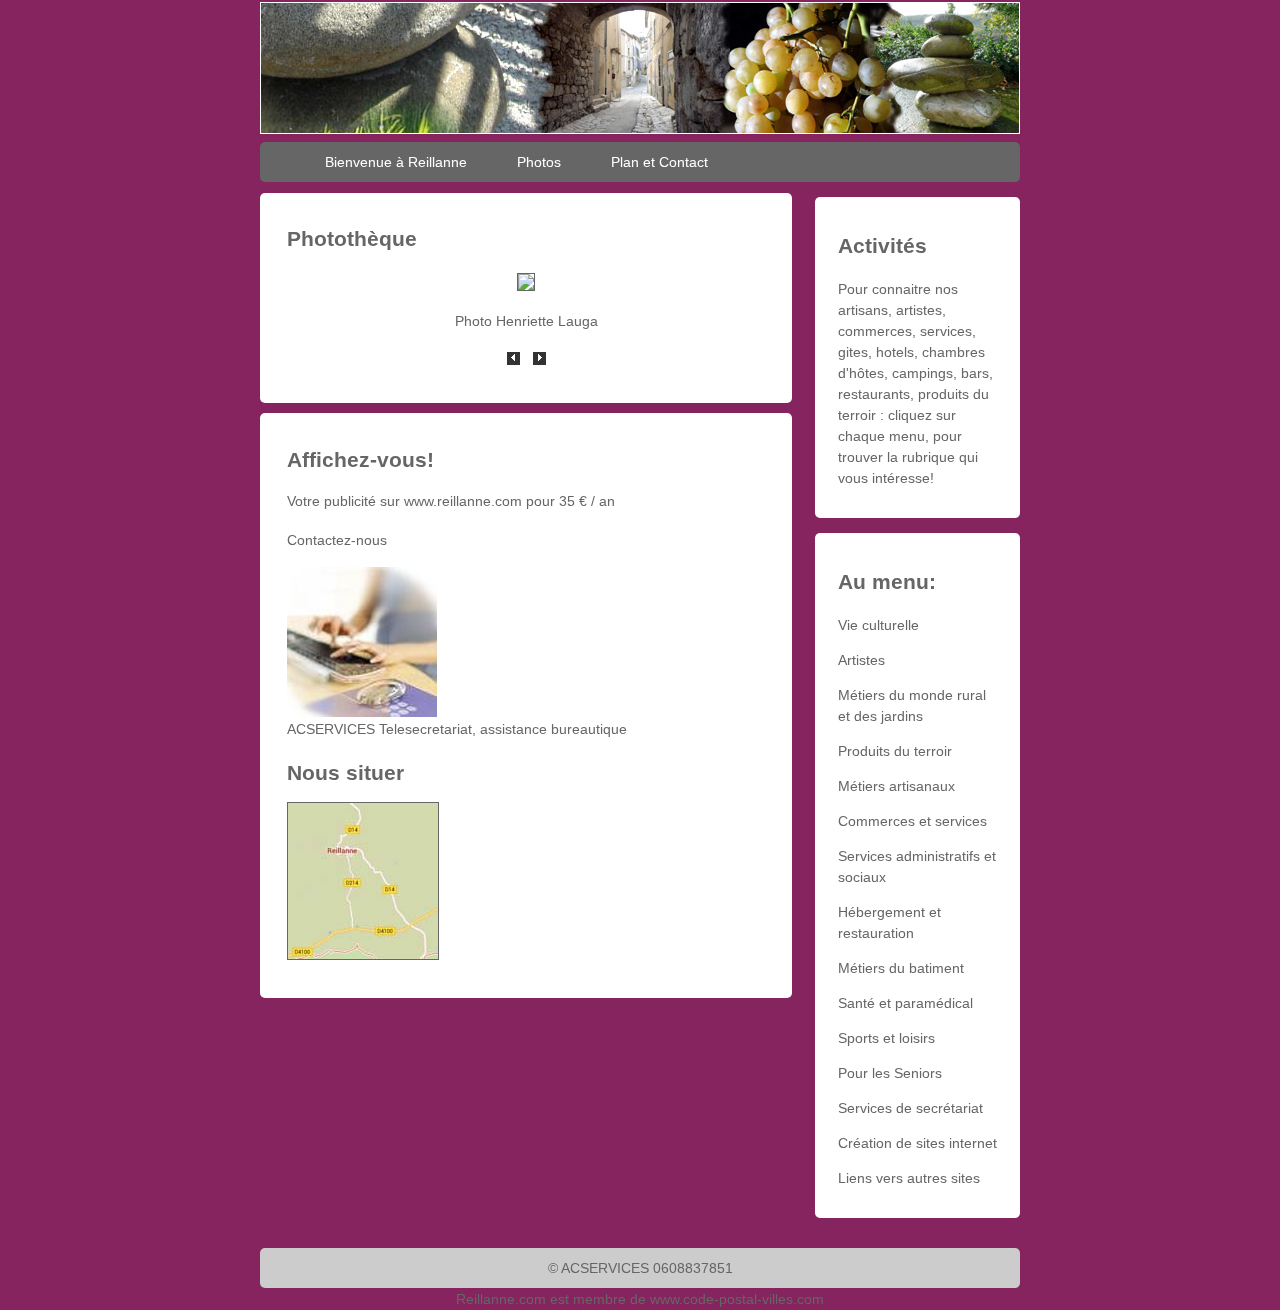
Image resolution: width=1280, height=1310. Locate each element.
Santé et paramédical (905, 1003)
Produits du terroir (895, 751)
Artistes (861, 660)
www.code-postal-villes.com (737, 1299)
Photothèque (352, 238)
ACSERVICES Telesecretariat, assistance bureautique (457, 729)
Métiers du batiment (901, 968)
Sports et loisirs (886, 1038)
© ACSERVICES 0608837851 (640, 1268)
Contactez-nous (337, 540)
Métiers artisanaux (896, 786)
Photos (539, 162)
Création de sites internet (917, 1143)
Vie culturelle (878, 625)
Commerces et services (912, 821)
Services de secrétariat (910, 1108)
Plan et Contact (659, 162)
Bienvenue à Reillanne (396, 162)
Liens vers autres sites (909, 1178)
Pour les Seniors (890, 1073)
